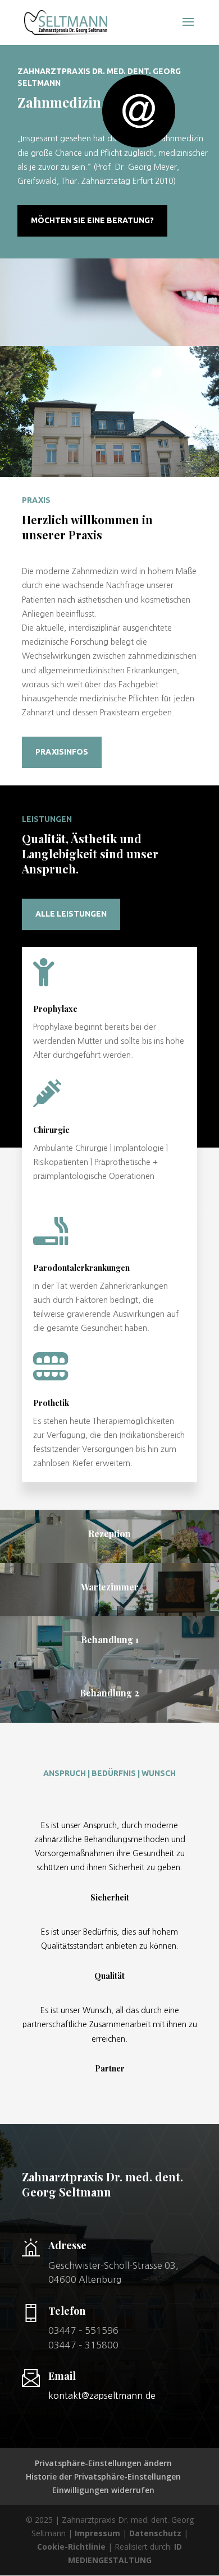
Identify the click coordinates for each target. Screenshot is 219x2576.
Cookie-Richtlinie (71, 2547)
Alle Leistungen (71, 914)
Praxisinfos (62, 752)
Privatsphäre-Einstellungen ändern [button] (103, 2463)
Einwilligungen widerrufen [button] (103, 2490)
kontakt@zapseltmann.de (102, 2395)
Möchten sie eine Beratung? (92, 220)
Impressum (97, 2533)
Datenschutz (155, 2533)
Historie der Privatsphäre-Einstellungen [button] (103, 2476)
